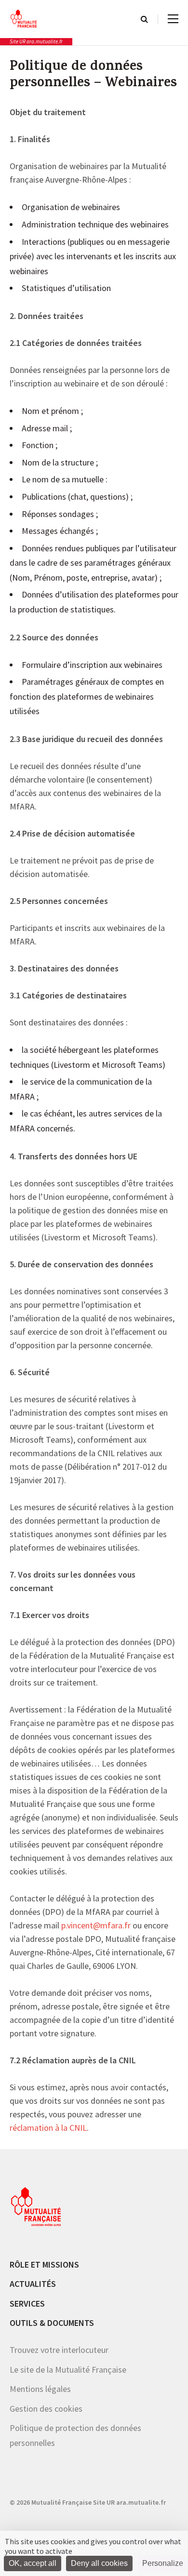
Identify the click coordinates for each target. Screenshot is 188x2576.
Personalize (163, 2563)
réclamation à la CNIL (48, 2128)
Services (27, 2303)
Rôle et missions (44, 2264)
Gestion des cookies (46, 2408)
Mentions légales (40, 2389)
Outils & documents (52, 2323)
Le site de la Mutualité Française (68, 2369)
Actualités (33, 2284)
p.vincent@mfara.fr (96, 1926)
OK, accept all (33, 2563)
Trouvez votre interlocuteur (59, 2350)
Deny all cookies (99, 2563)
